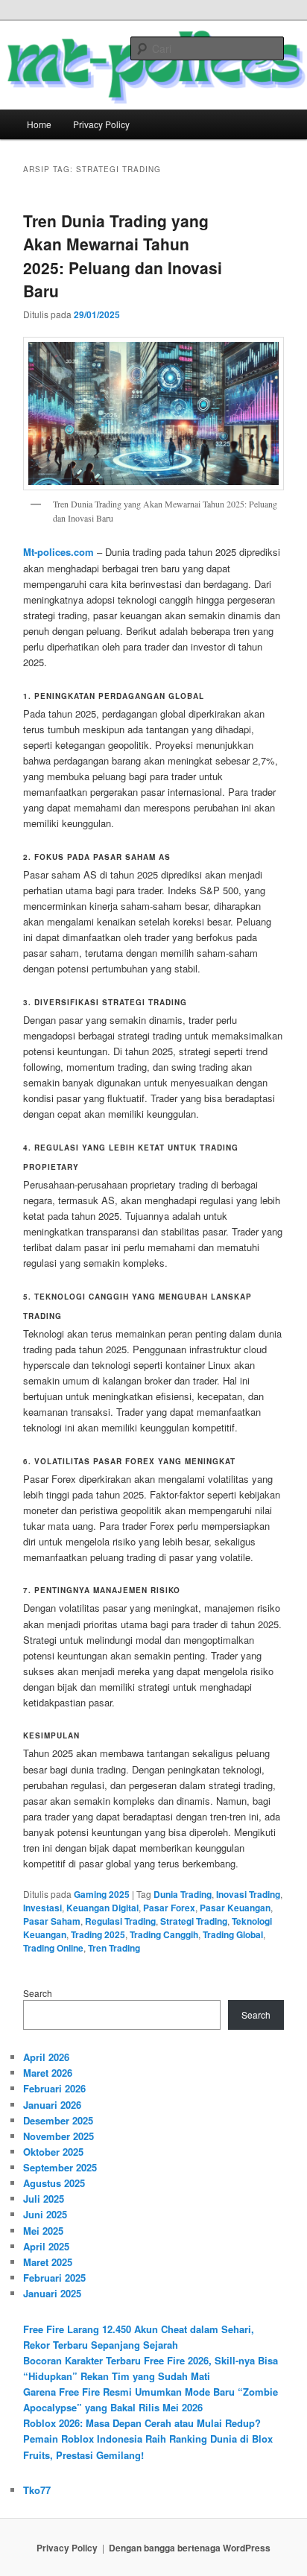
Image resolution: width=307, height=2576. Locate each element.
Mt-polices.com (58, 552)
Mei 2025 (43, 2231)
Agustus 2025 (54, 2183)
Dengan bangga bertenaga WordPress (190, 2548)
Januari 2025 (52, 2293)
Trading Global (233, 1934)
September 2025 (60, 2167)
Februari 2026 (54, 2088)
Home (39, 124)
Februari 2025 (54, 2278)
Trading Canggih (164, 1934)
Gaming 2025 (102, 1894)
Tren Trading (114, 1948)
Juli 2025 (44, 2199)
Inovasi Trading (248, 1894)
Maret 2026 (48, 2073)
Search (38, 1993)
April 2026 (46, 2057)
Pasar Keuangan (235, 1908)
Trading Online (53, 1948)
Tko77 (37, 2490)
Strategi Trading (194, 1921)
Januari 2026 (52, 2105)
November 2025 (58, 2136)
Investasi (42, 1908)
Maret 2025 (48, 2262)
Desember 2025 (58, 2120)
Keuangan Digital (102, 1908)
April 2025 (46, 2246)
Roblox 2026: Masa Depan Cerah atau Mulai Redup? (142, 2423)
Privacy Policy (101, 124)
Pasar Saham (52, 1921)
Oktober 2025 (53, 2152)
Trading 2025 (98, 1934)
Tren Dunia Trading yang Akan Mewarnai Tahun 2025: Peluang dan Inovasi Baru (123, 256)
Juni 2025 (45, 2214)
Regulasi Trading (120, 1921)
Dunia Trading (183, 1894)
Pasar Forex (169, 1908)
